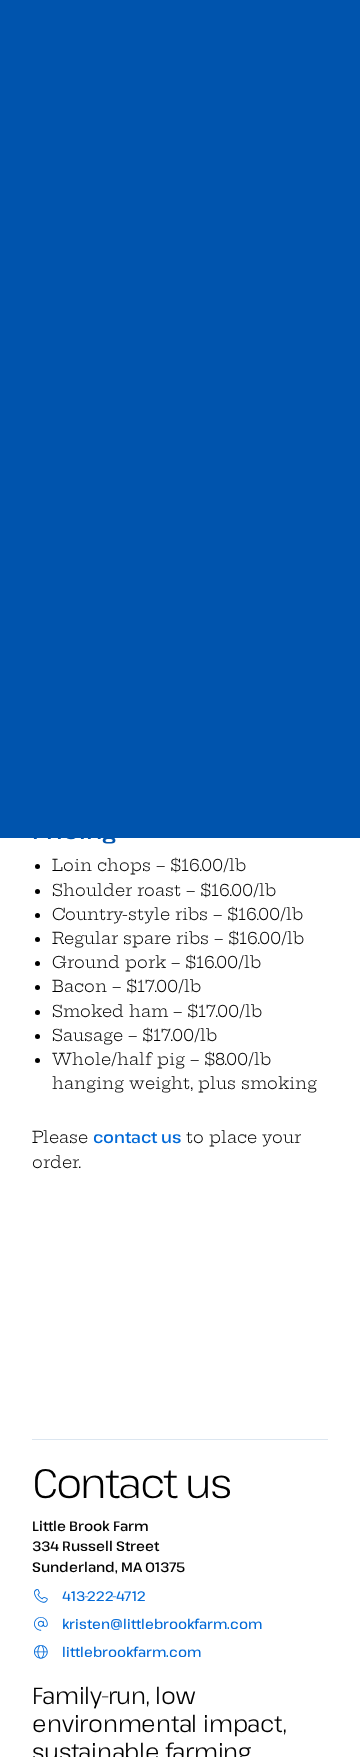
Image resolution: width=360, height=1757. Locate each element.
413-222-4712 (102, 1595)
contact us (137, 1137)
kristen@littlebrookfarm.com (160, 1623)
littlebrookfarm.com (130, 1651)
